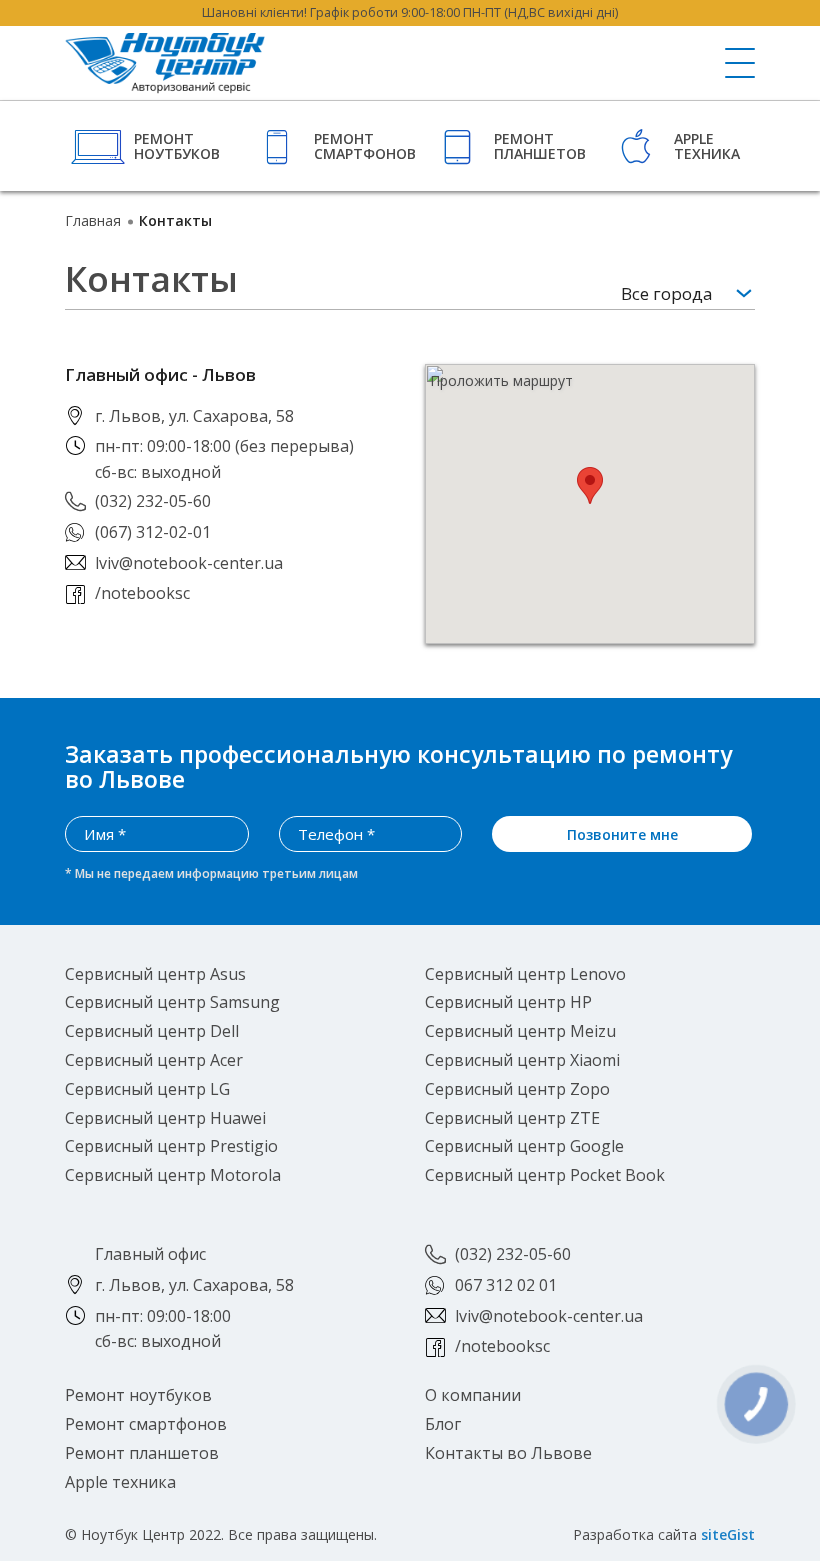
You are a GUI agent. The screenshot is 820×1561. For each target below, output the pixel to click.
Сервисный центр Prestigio (171, 1146)
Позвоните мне (622, 834)
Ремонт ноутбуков (177, 146)
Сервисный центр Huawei (165, 1118)
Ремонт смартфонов (362, 146)
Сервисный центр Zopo (517, 1089)
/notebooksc (142, 593)
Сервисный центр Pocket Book (545, 1175)
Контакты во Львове (508, 1453)
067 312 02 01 (506, 1285)
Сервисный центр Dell (152, 1031)
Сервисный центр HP (508, 1002)
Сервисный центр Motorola (173, 1175)
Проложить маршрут (501, 381)
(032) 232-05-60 (153, 501)
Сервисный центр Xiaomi (522, 1060)
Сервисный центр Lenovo (525, 974)
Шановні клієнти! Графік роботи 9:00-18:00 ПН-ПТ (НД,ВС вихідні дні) (410, 12)
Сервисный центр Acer (154, 1060)
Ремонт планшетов (540, 146)
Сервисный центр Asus (155, 974)
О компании (473, 1395)
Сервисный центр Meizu (520, 1031)
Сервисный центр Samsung (172, 1002)
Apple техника (707, 146)
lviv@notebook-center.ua (189, 563)
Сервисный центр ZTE (512, 1118)
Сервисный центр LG (147, 1089)
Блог (443, 1424)
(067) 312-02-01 (153, 532)
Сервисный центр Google (524, 1146)
